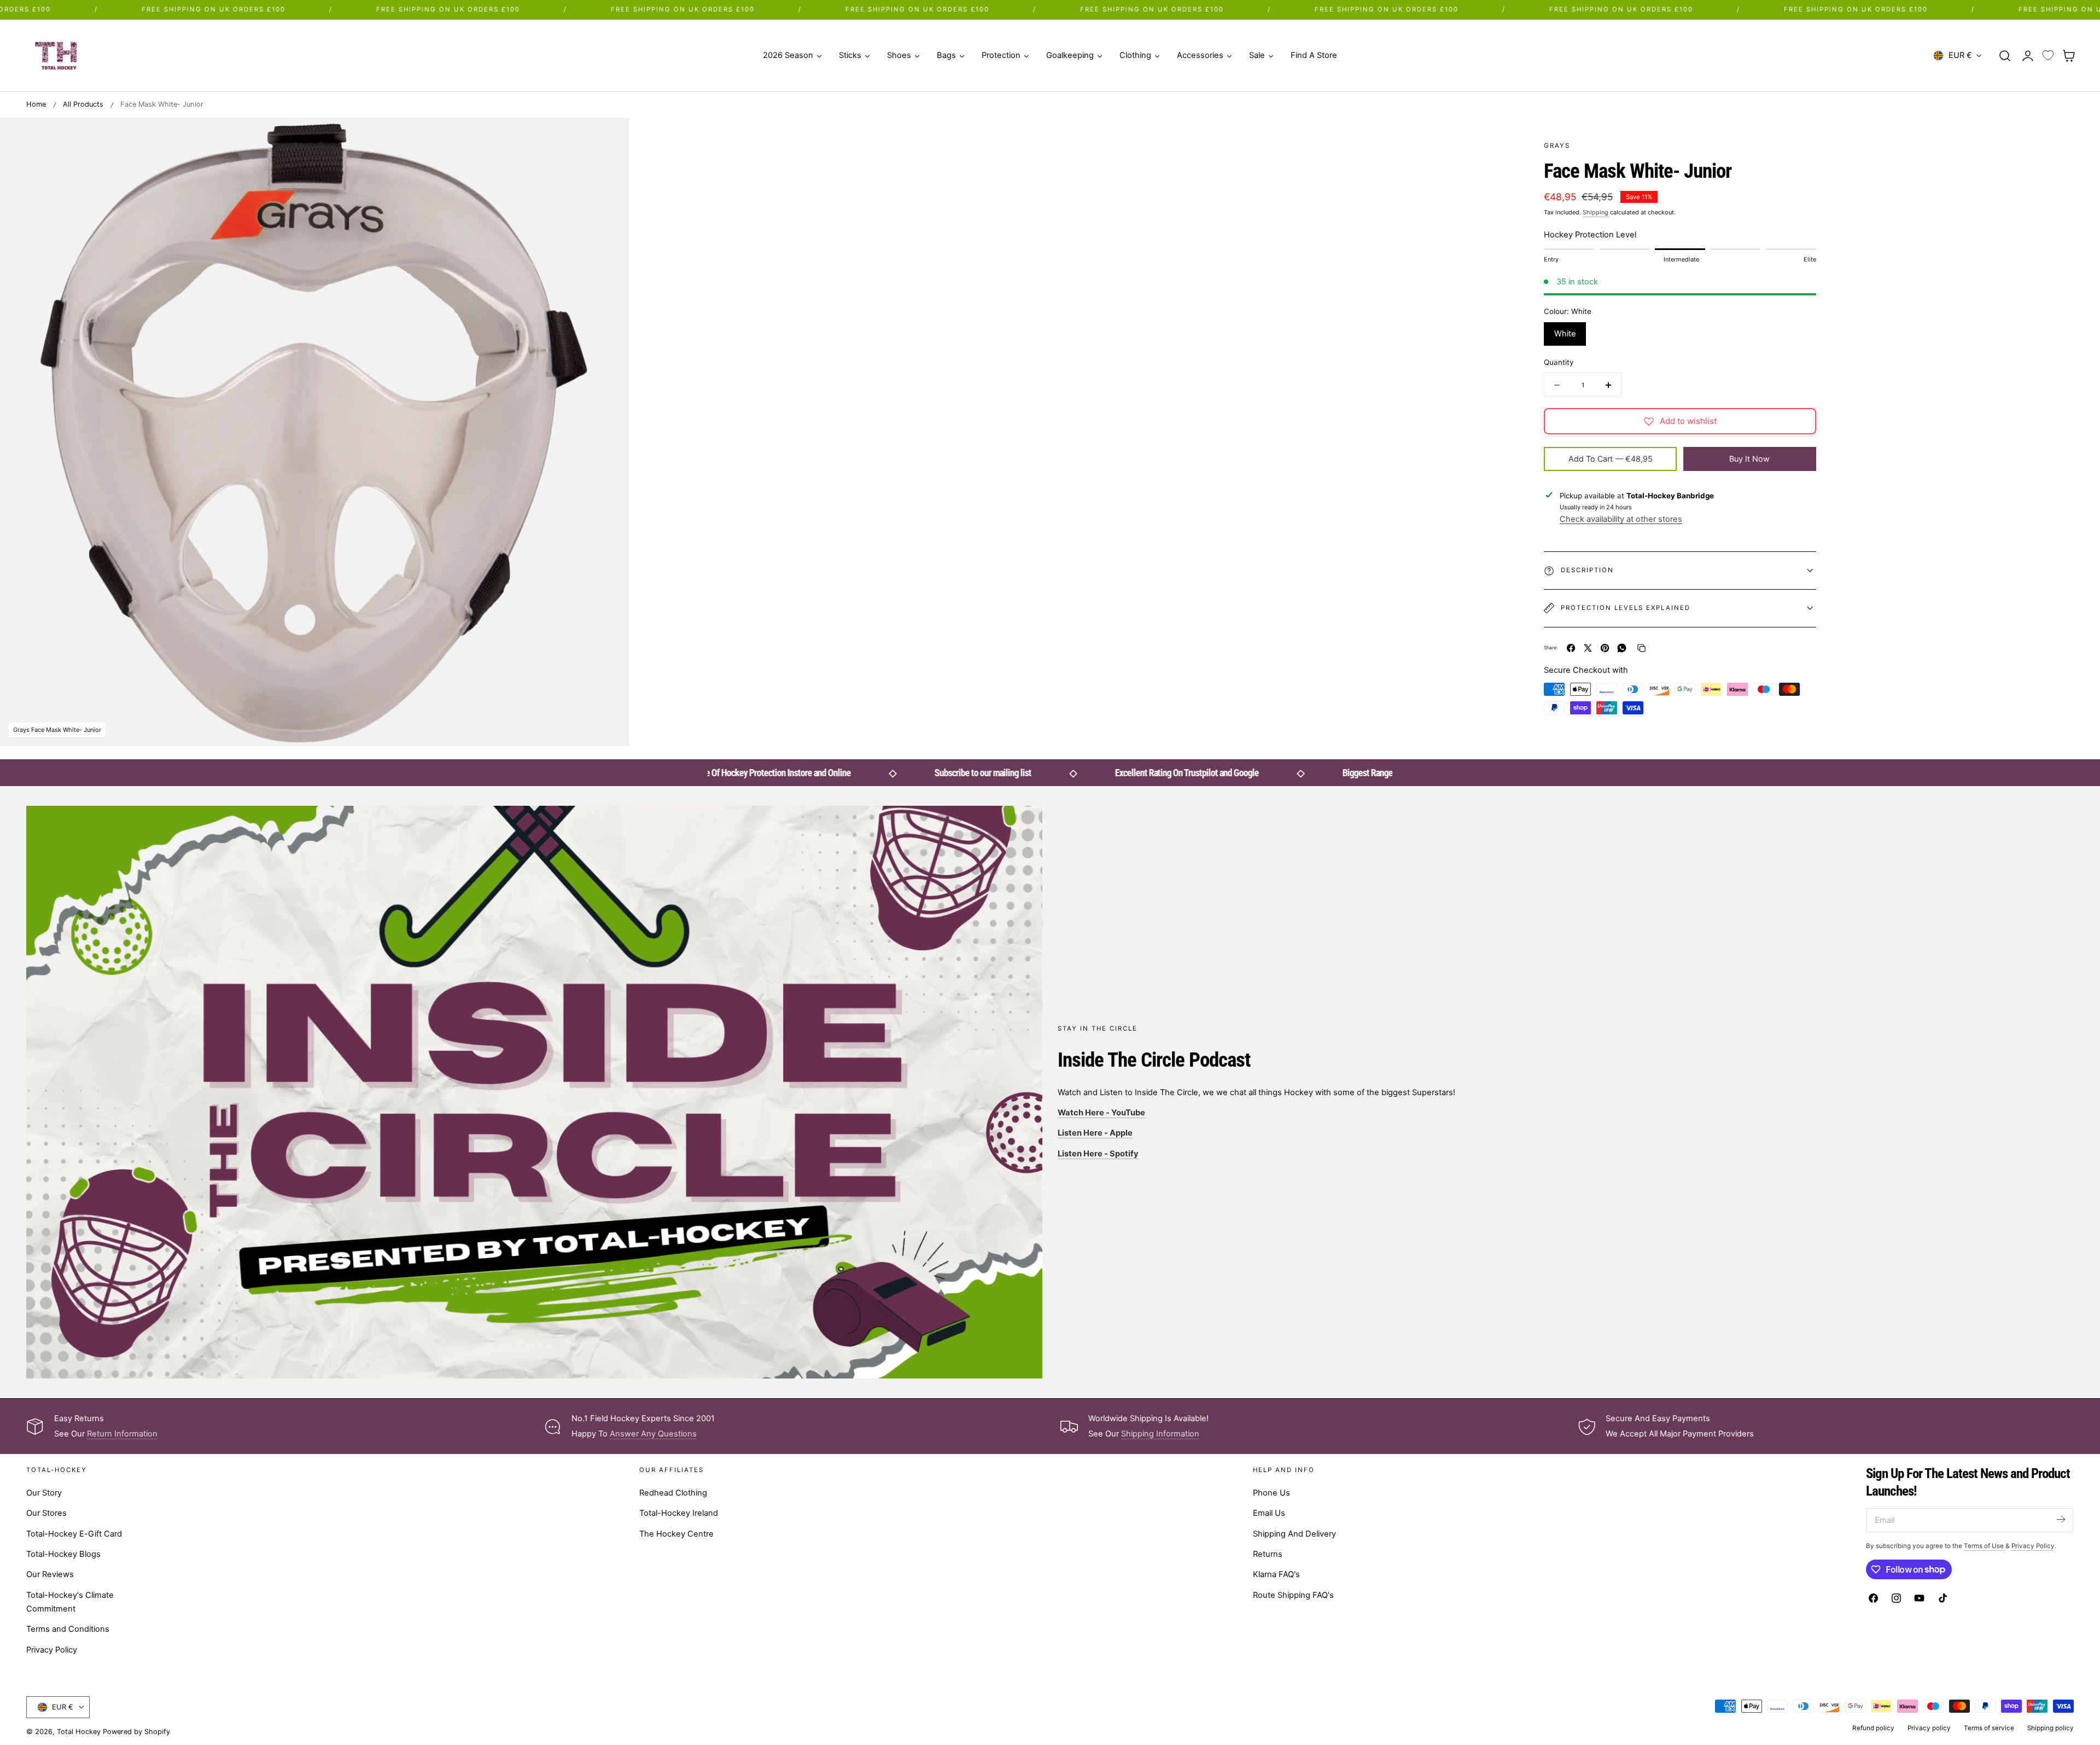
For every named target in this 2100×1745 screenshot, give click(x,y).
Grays (1557, 146)
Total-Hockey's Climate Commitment (70, 1602)
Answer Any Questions (653, 1434)
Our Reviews (50, 1574)
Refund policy (1873, 1728)
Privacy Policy (52, 1650)
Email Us (1269, 1513)
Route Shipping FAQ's (1293, 1595)
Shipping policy (2051, 1728)
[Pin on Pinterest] (1605, 648)
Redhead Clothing (673, 1493)
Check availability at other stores (1621, 519)
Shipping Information (1160, 1434)
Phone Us (1271, 1493)
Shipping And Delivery (1294, 1534)
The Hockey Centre (676, 1534)
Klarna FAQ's (1276, 1574)
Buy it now (1749, 459)
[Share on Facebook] (1571, 648)
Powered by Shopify (136, 1732)
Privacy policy (1929, 1728)
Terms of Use (1985, 1546)
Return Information (122, 1434)
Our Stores (46, 1513)
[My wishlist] (2048, 56)
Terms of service (1989, 1728)
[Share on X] (1588, 648)
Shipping (1596, 212)
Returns (1268, 1554)
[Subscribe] (2061, 1519)
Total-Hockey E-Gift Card (74, 1534)
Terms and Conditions (68, 1629)
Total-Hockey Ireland (679, 1513)
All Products (83, 104)
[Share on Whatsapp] (1622, 648)
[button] (2005, 55)
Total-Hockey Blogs (63, 1554)
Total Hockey (79, 1732)
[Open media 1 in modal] (609, 137)
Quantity (1559, 362)
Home (36, 104)
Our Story (44, 1493)
